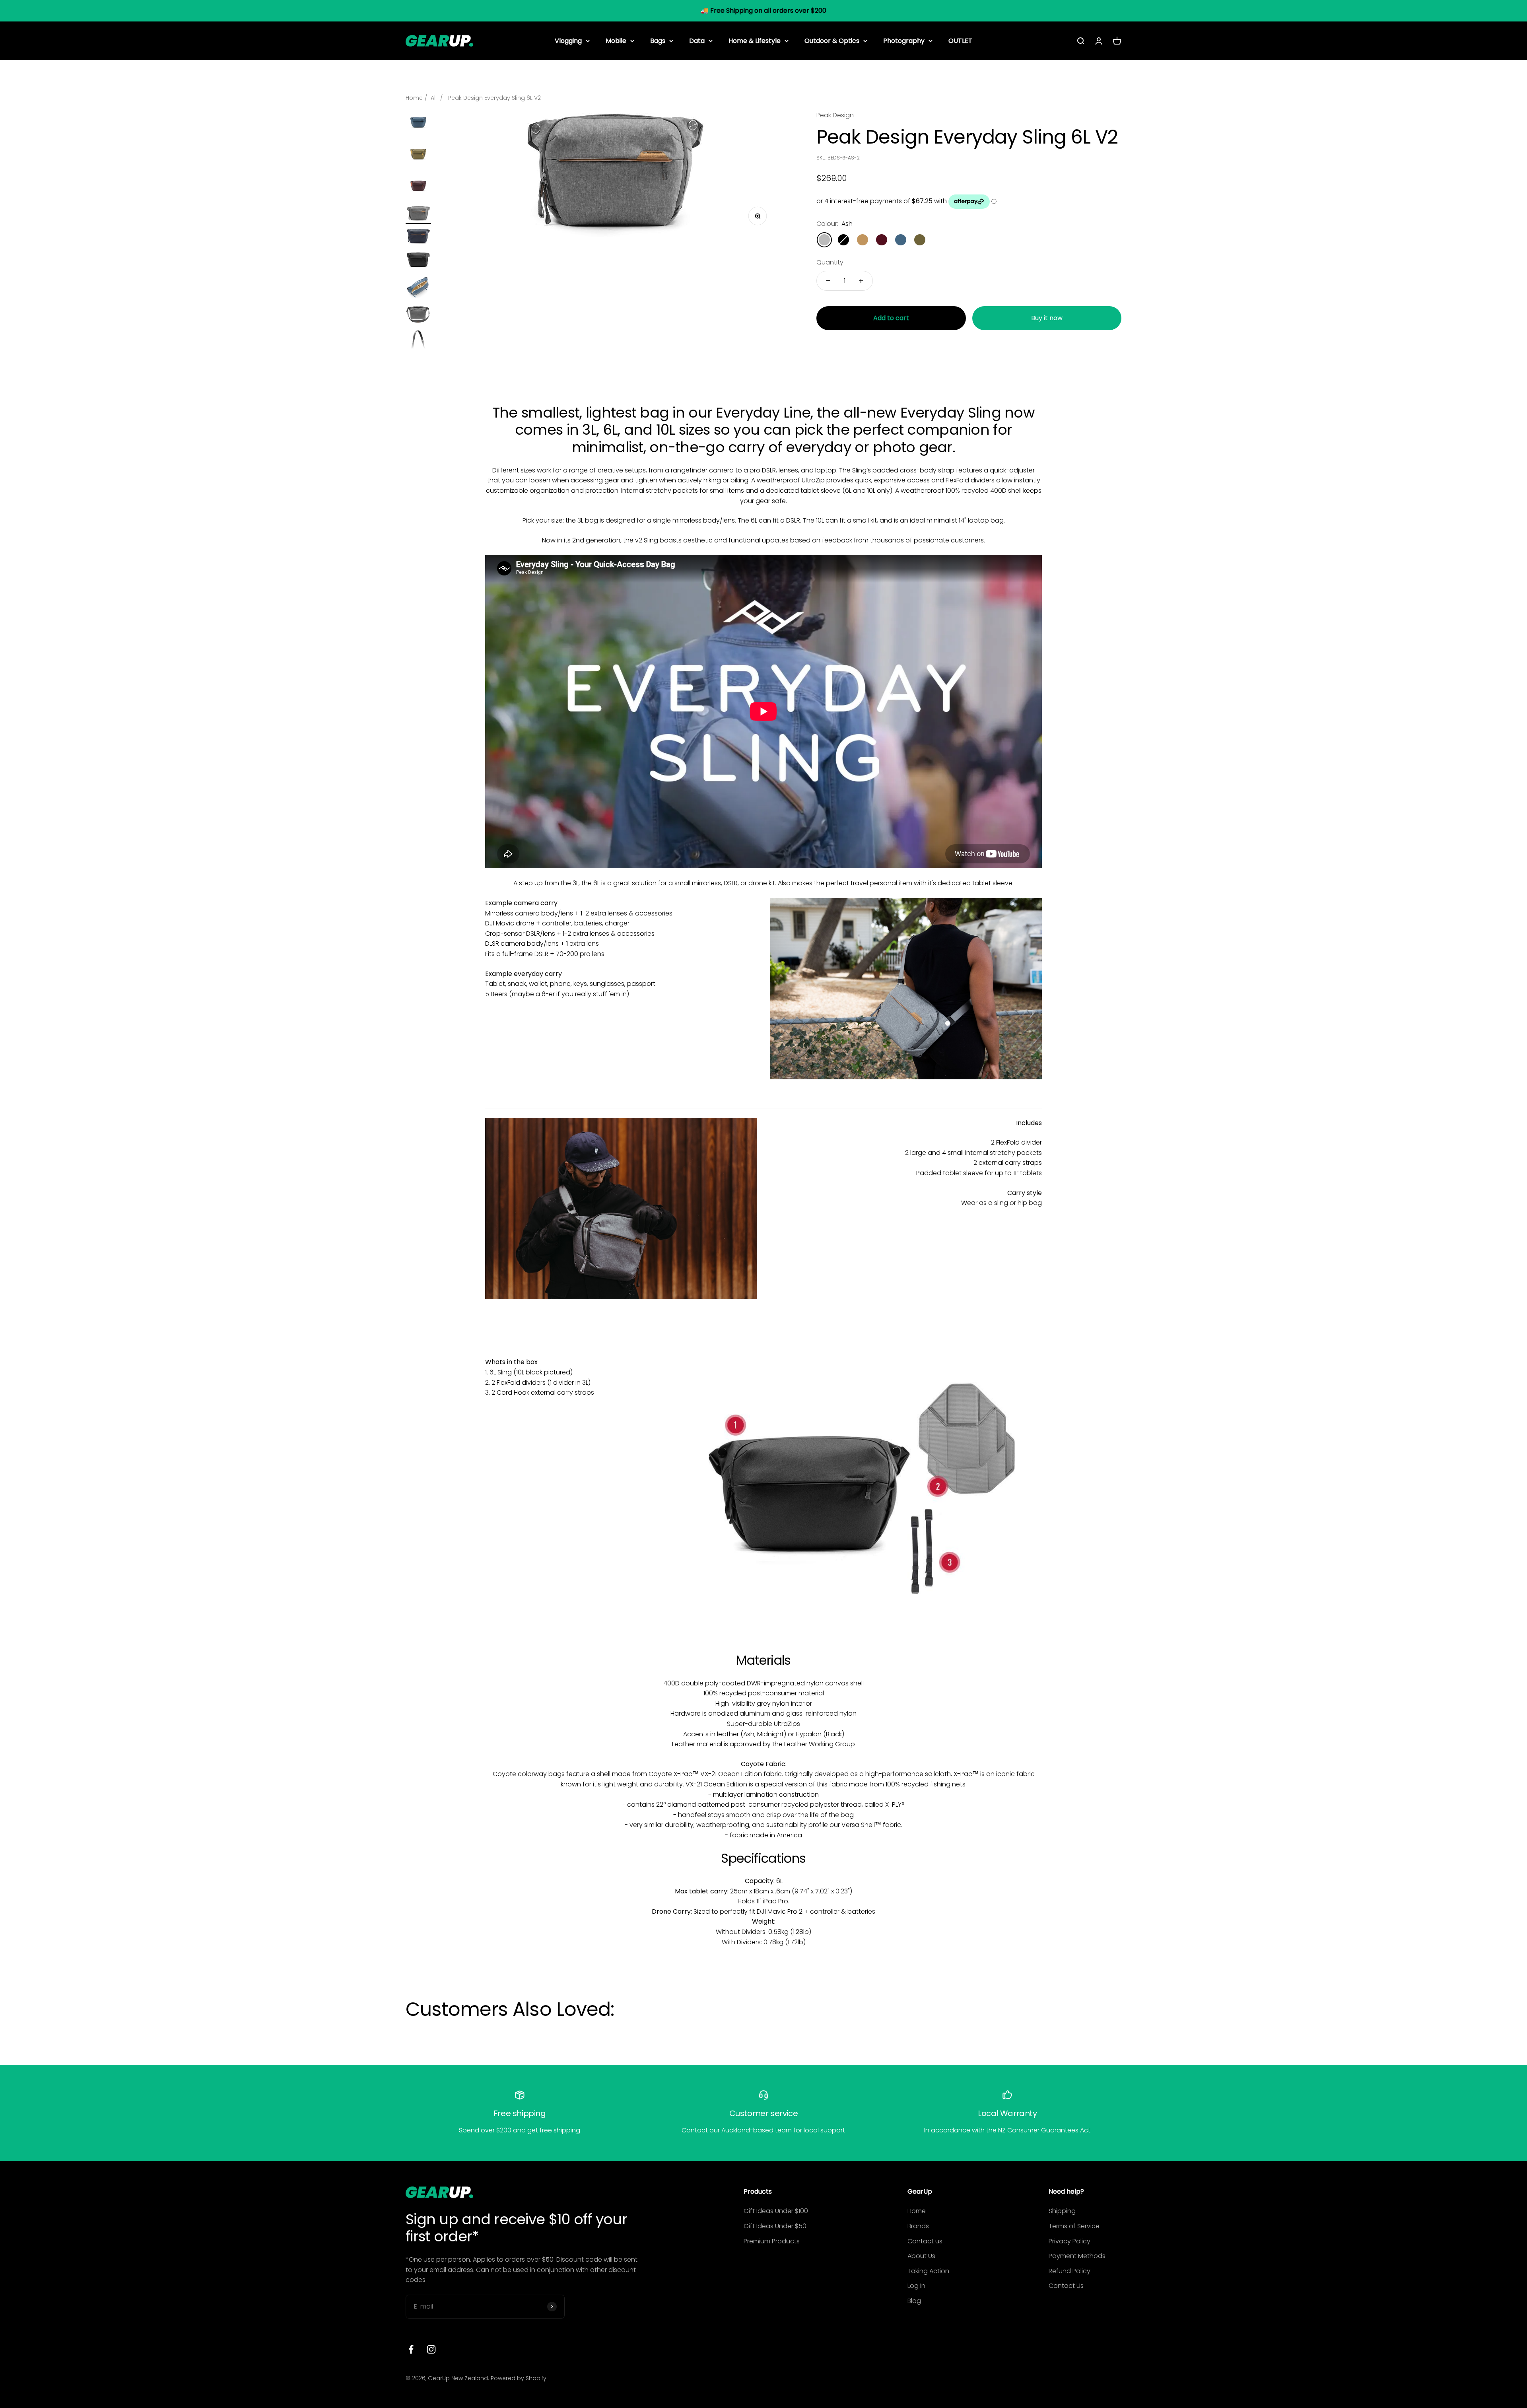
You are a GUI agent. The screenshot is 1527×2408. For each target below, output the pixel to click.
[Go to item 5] (418, 237)
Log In (916, 2286)
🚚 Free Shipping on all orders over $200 (763, 11)
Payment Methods (1077, 2256)
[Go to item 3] (418, 188)
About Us (921, 2256)
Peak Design (835, 115)
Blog (914, 2301)
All (434, 98)
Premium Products (772, 2241)
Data (697, 40)
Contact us (925, 2241)
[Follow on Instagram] (431, 2349)
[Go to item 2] (418, 156)
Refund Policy (1069, 2271)
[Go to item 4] (418, 215)
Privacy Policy (1069, 2241)
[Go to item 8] (418, 316)
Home (414, 98)
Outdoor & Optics (832, 40)
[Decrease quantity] (828, 281)
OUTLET (960, 40)
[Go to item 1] (418, 124)
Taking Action (928, 2271)
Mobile (616, 40)
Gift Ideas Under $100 (776, 2211)
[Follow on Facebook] (411, 2349)
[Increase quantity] (861, 281)
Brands (918, 2226)
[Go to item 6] (418, 260)
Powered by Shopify (519, 2378)
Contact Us (1066, 2286)
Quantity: (831, 262)
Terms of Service (1074, 2226)
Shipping (1062, 2211)
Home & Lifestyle (755, 40)
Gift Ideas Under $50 (775, 2226)
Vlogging (568, 40)
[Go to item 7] (418, 288)
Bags (658, 40)
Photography (904, 40)
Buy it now (1047, 318)
